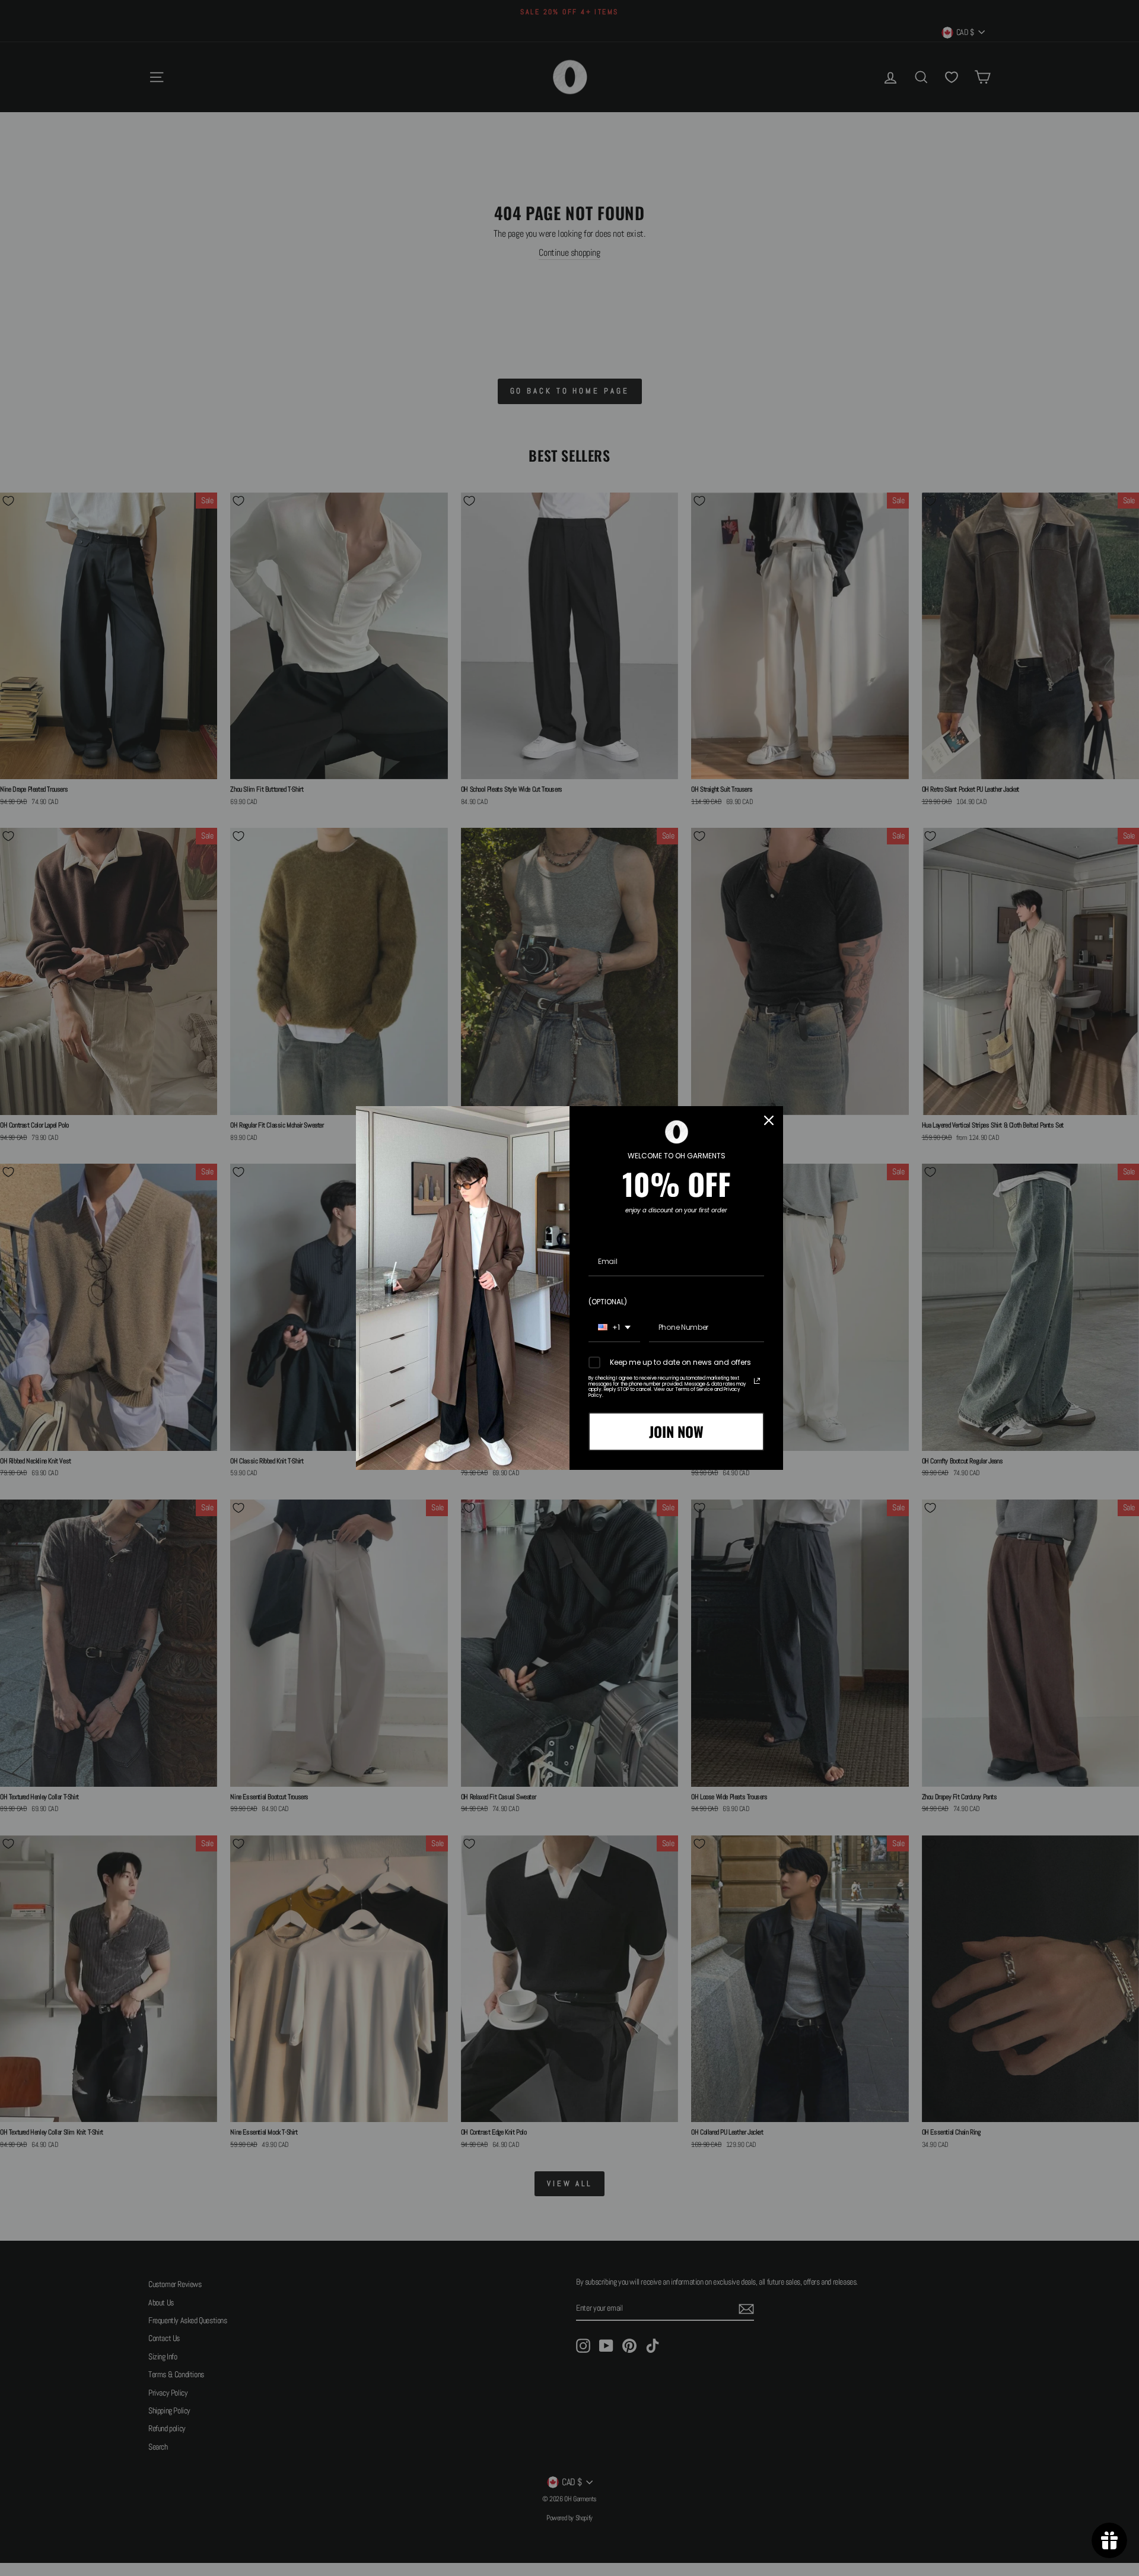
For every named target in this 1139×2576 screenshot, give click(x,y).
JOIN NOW (676, 1431)
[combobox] (614, 1328)
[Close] (769, 1120)
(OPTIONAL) (608, 1302)
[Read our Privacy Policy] (757, 1381)
